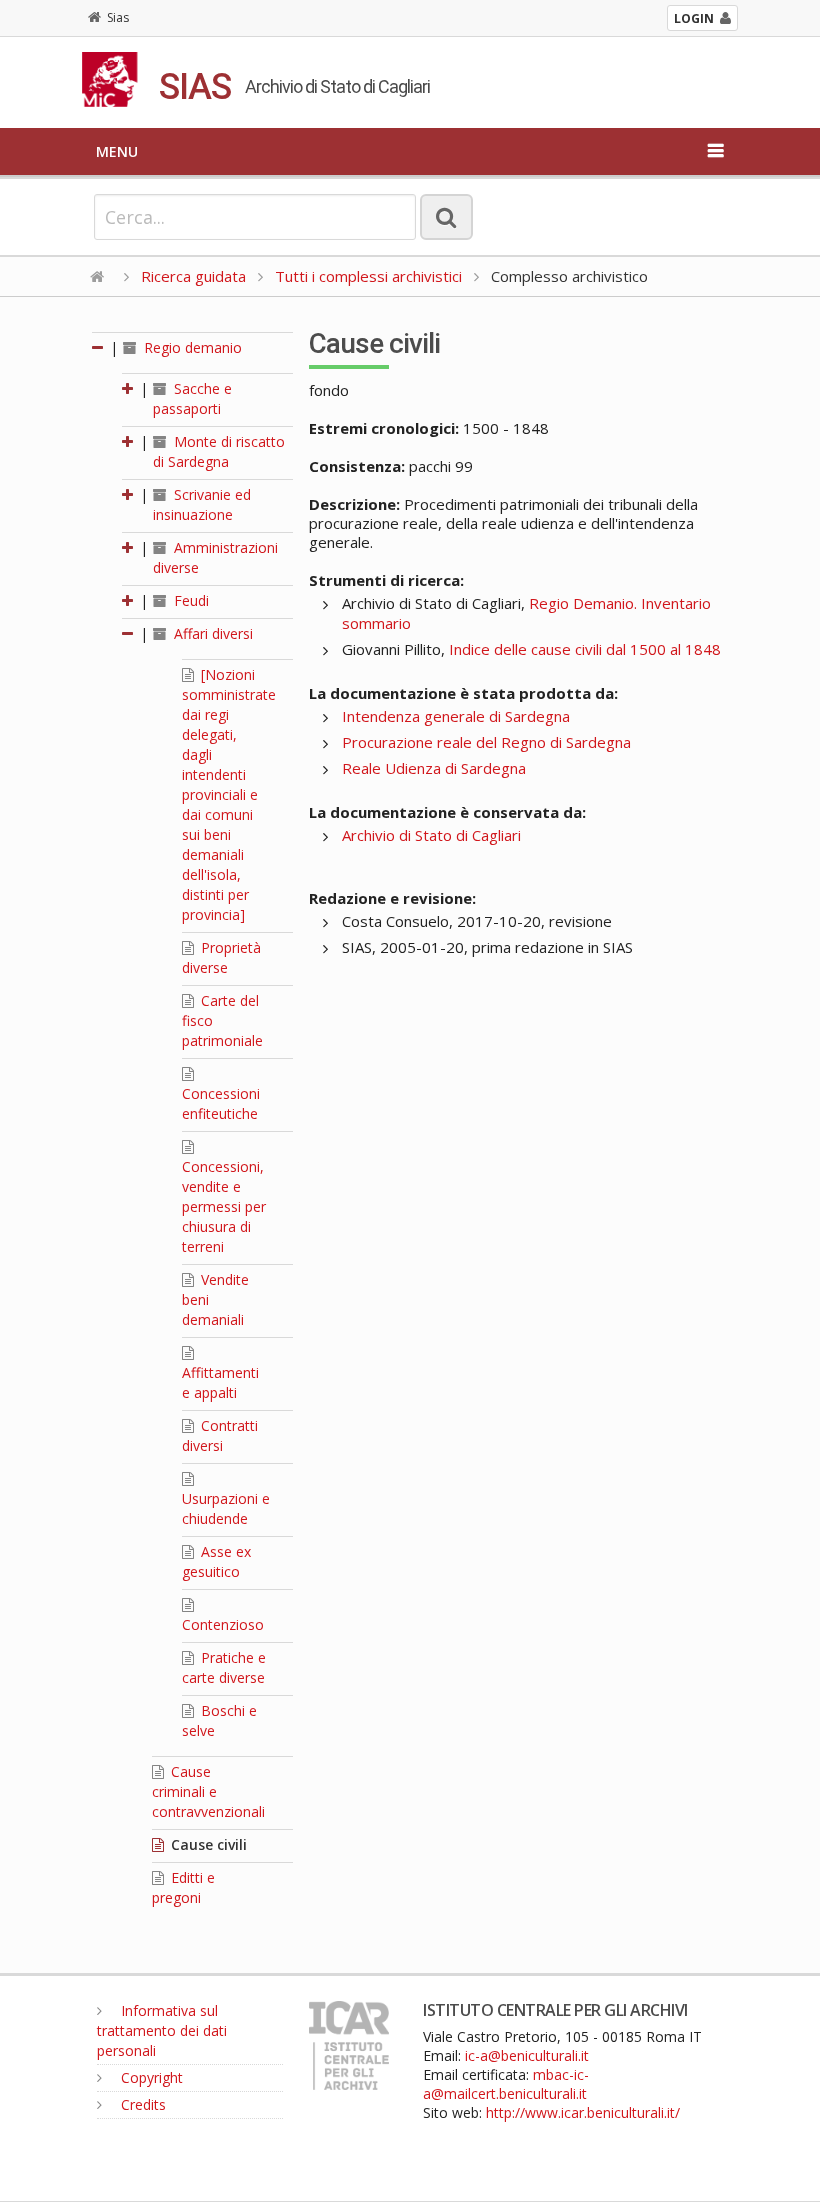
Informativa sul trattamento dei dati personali (162, 2030)
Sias (118, 17)
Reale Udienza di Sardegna (434, 768)
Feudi (189, 600)
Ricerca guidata (193, 276)
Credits (141, 2104)
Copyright (150, 2077)
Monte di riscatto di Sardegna (219, 451)
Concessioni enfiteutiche (221, 1103)
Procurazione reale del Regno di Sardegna (486, 742)
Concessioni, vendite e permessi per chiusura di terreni (224, 1206)
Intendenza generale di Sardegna (456, 716)
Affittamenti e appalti (220, 1382)
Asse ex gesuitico (216, 1561)
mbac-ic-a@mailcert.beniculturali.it (506, 2084)
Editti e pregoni (183, 1887)
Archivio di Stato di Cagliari (431, 835)
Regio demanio (191, 347)
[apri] (129, 388)
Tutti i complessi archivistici (368, 276)
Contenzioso (223, 1624)
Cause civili (207, 1844)
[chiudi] (129, 633)
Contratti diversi (220, 1435)
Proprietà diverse (221, 957)
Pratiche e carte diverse (224, 1667)
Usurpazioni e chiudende (226, 1508)
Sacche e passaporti (192, 398)
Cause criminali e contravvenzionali (208, 1791)
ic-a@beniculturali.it (527, 2055)
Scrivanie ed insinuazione (202, 504)
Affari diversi (211, 633)
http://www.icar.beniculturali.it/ (583, 2112)
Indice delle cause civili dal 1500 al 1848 (585, 649)
